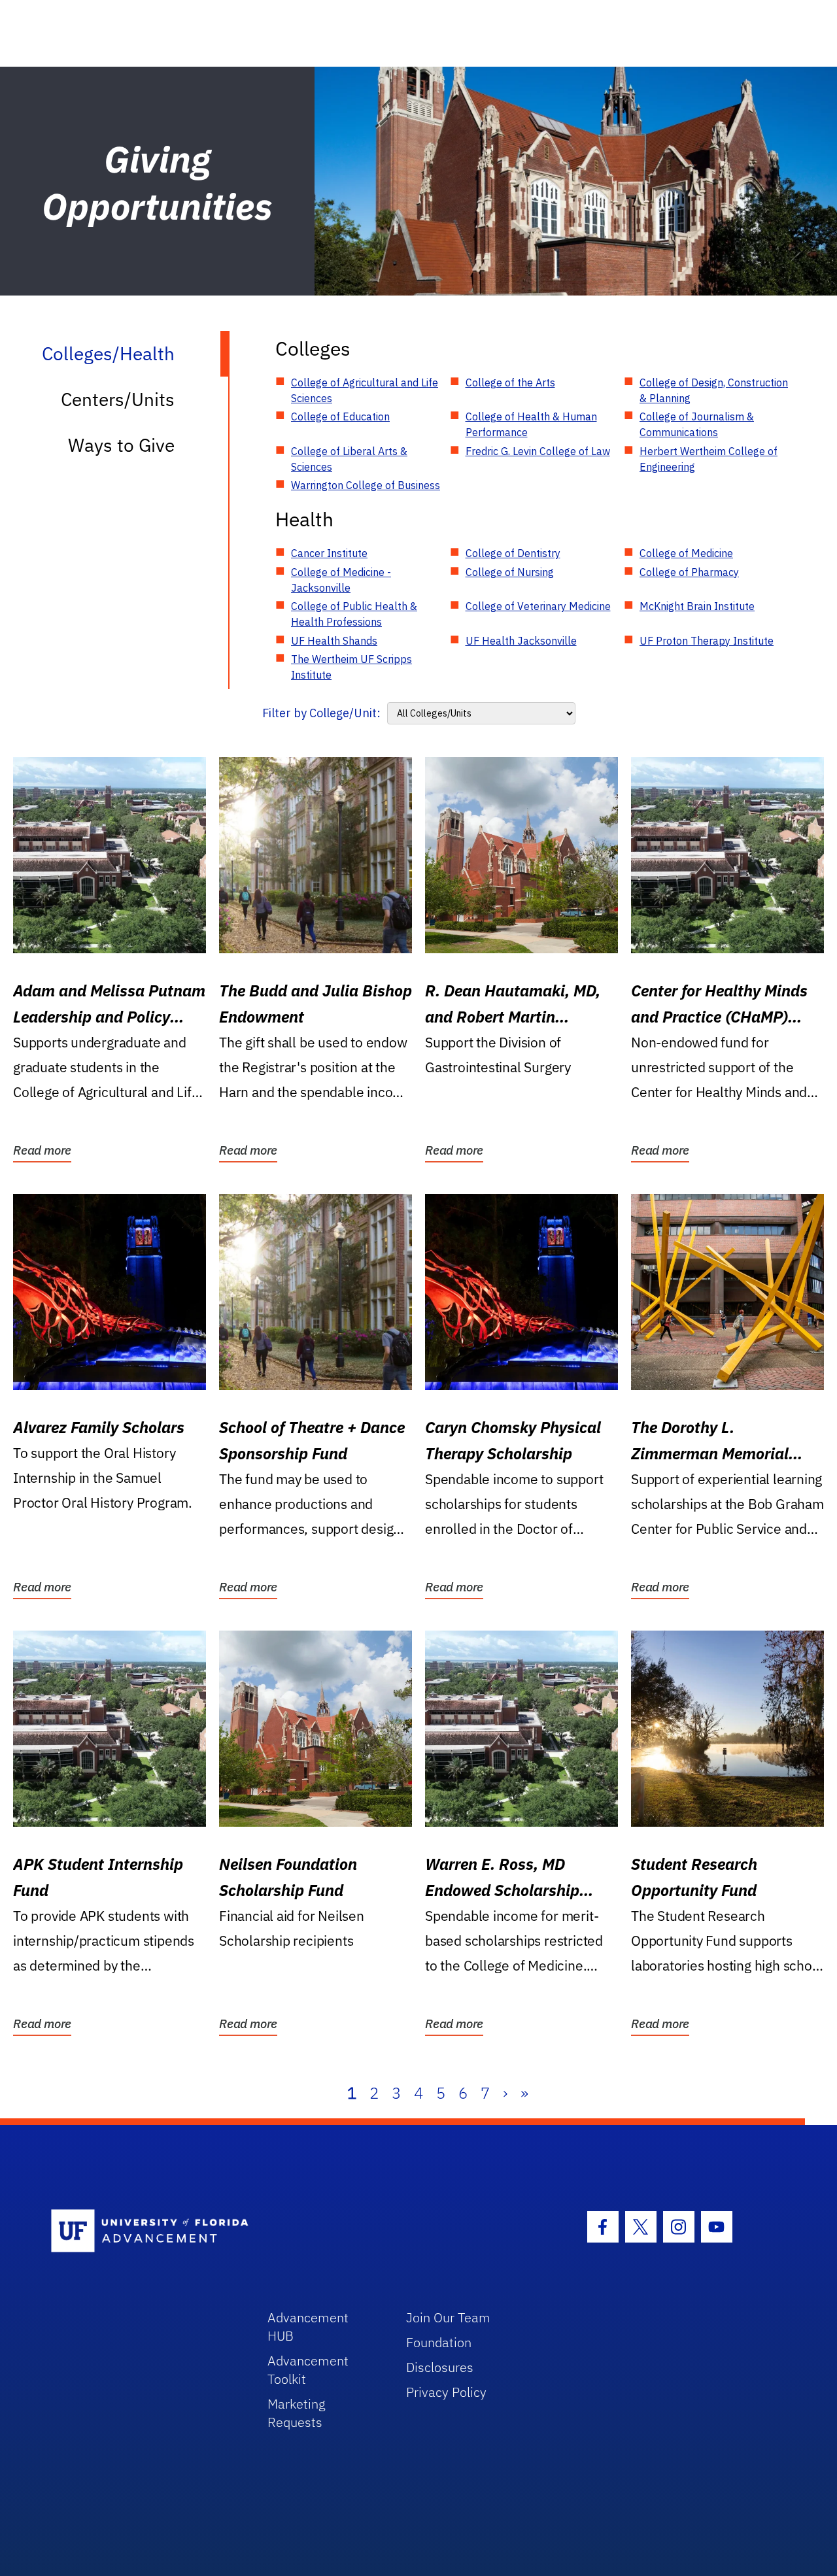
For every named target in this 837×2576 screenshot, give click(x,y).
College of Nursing (510, 572)
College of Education (340, 416)
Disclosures (440, 2367)
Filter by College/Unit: (321, 713)
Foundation (439, 2342)
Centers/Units (118, 399)
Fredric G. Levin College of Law (538, 451)
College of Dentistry (513, 553)
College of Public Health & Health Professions (354, 614)
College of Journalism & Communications (697, 424)
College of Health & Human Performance (531, 424)
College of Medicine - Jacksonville (341, 580)
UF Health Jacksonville (521, 641)
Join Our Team (448, 2317)
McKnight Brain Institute (697, 606)
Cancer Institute (329, 553)
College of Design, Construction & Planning (714, 390)
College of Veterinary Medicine (538, 606)
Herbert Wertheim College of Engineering (709, 459)
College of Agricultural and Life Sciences (365, 390)
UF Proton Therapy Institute (707, 641)
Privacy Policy (446, 2392)
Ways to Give (121, 445)
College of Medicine (686, 553)
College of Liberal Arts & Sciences (349, 459)
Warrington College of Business (366, 485)
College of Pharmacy (689, 572)
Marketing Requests (297, 2413)
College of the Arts (510, 382)
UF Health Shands (334, 641)
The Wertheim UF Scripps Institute (351, 667)
